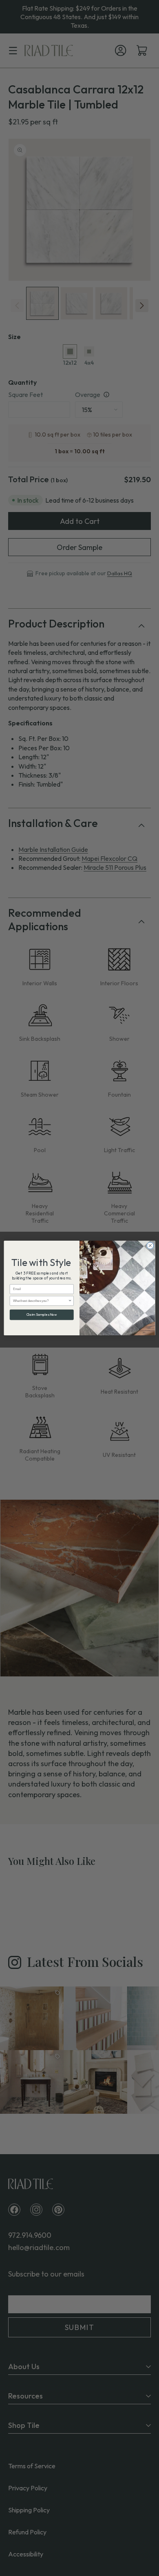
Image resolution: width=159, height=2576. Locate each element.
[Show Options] (70, 1301)
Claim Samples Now (42, 1315)
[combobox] (41, 1301)
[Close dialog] (150, 1246)
